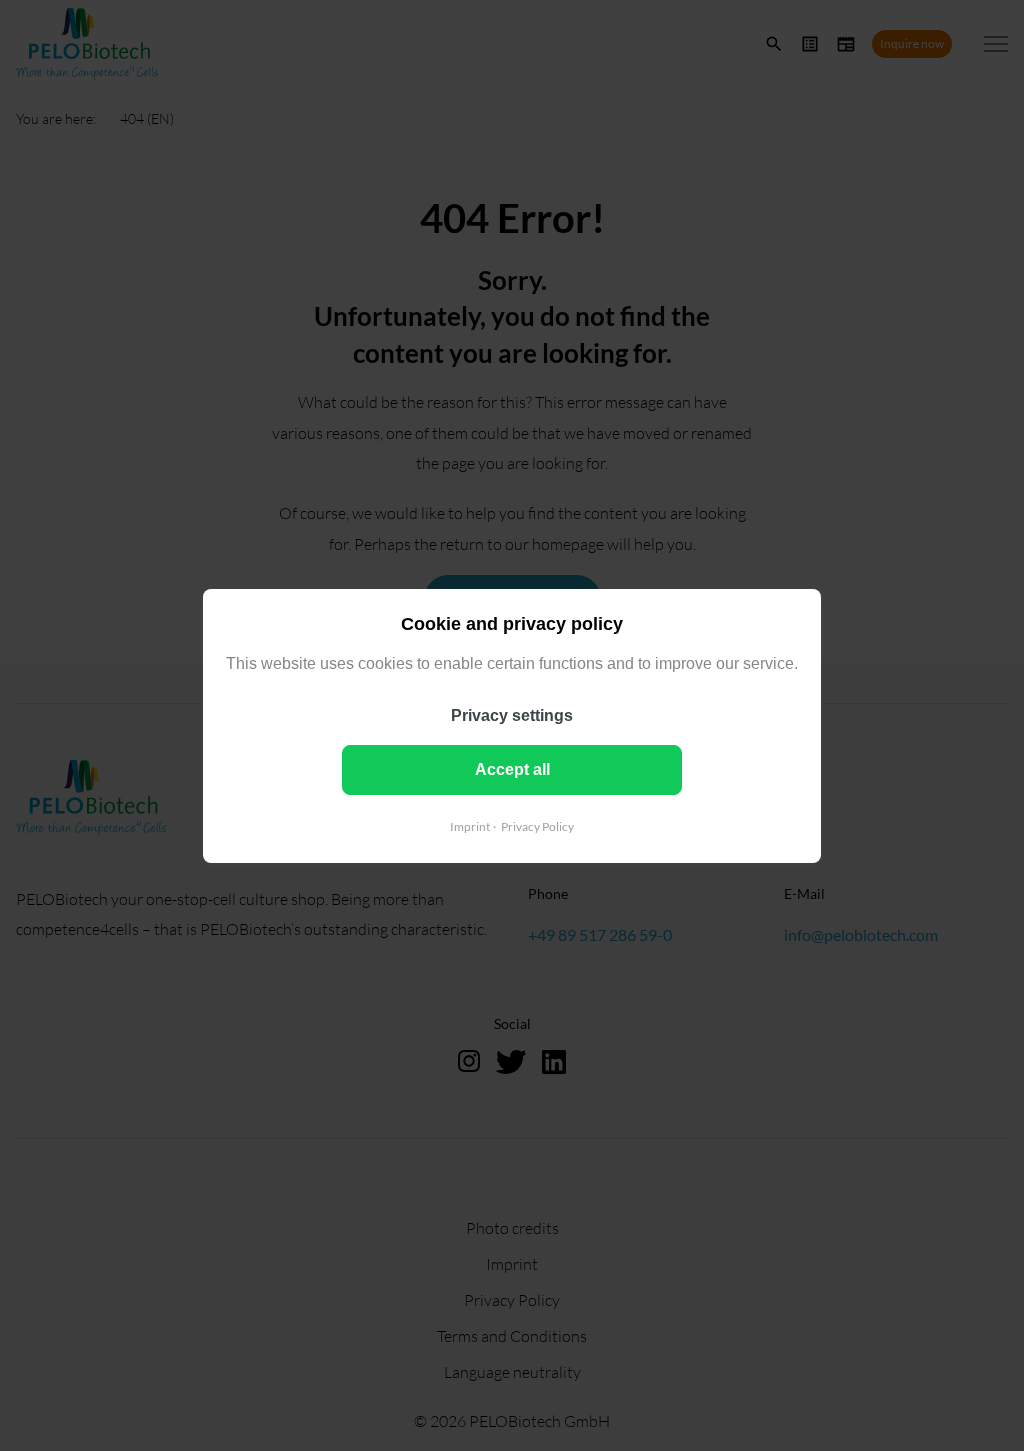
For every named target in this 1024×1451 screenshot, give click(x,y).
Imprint (470, 825)
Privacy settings (512, 714)
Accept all (512, 768)
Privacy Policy (537, 825)
